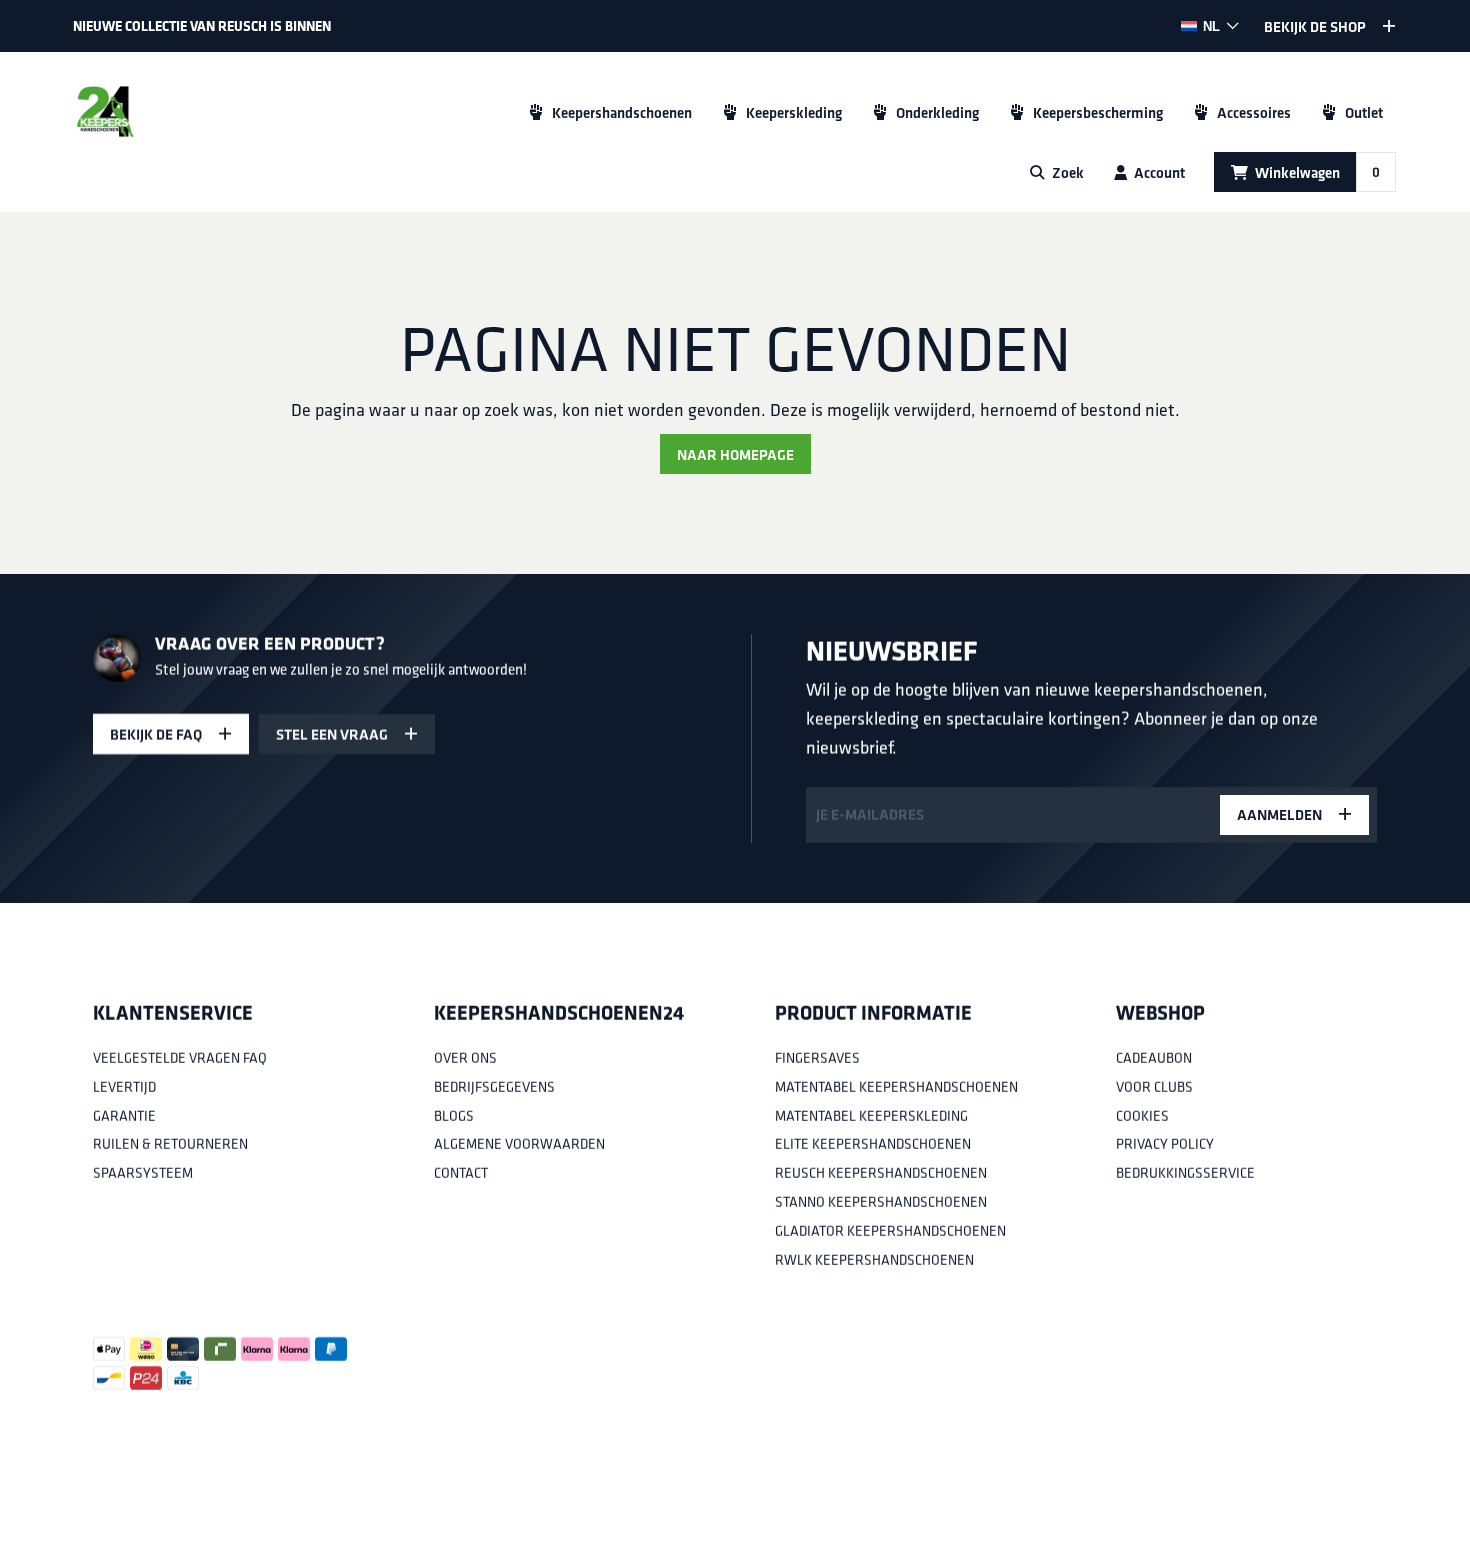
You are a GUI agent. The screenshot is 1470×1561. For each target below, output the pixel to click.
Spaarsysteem (143, 1173)
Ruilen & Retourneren (170, 1144)
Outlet (1364, 112)
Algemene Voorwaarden (519, 1144)
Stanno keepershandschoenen (881, 1202)
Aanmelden (1279, 814)
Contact (461, 1173)
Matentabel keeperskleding (871, 1115)
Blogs (454, 1115)
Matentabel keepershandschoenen (896, 1087)
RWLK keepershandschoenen (874, 1259)
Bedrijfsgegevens (494, 1087)
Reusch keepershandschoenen (881, 1173)
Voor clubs (1154, 1087)
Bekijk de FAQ (156, 734)
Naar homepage (735, 454)
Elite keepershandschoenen (873, 1144)
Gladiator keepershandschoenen (890, 1231)
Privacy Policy (1165, 1144)
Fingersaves (817, 1058)
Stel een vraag (332, 734)
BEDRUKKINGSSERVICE (1185, 1173)
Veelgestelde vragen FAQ (180, 1058)
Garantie (124, 1115)
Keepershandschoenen (622, 112)
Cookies (1142, 1115)
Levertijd (124, 1087)
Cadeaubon (1154, 1058)
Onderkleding (937, 112)
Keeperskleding (794, 112)
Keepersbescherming (1098, 112)
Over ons (465, 1058)
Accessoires (1254, 112)
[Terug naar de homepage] (105, 112)
